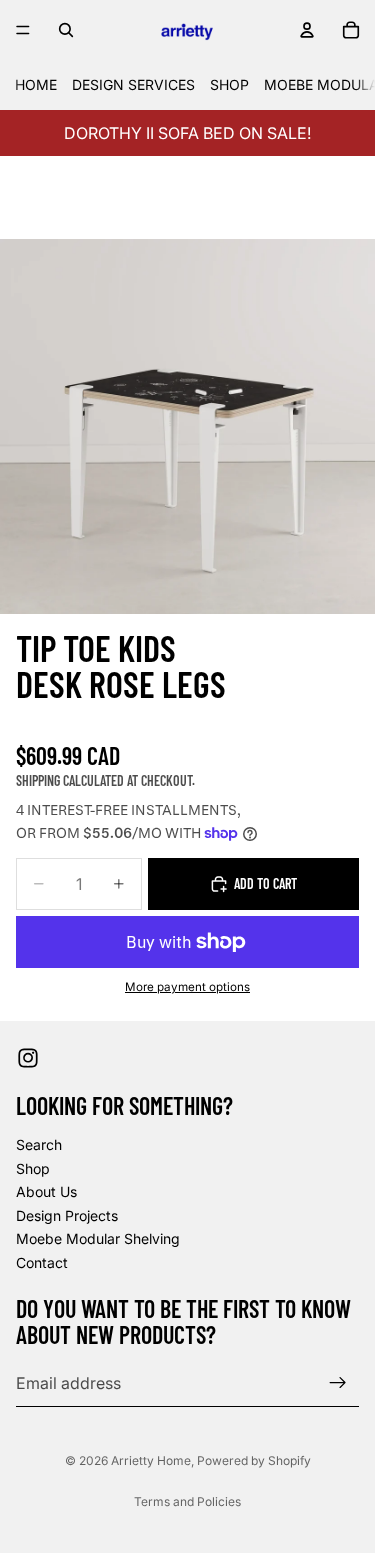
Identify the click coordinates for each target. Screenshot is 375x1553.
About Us (46, 1191)
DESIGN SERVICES (133, 84)
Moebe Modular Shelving (98, 1239)
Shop (33, 1168)
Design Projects (67, 1215)
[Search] (66, 30)
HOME (36, 84)
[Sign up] (338, 1383)
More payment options (187, 987)
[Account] (307, 30)
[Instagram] (28, 1058)
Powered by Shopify (254, 1460)
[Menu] (23, 30)
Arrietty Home (151, 1460)
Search (39, 1144)
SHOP (229, 84)
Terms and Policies (187, 1501)
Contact (42, 1262)
